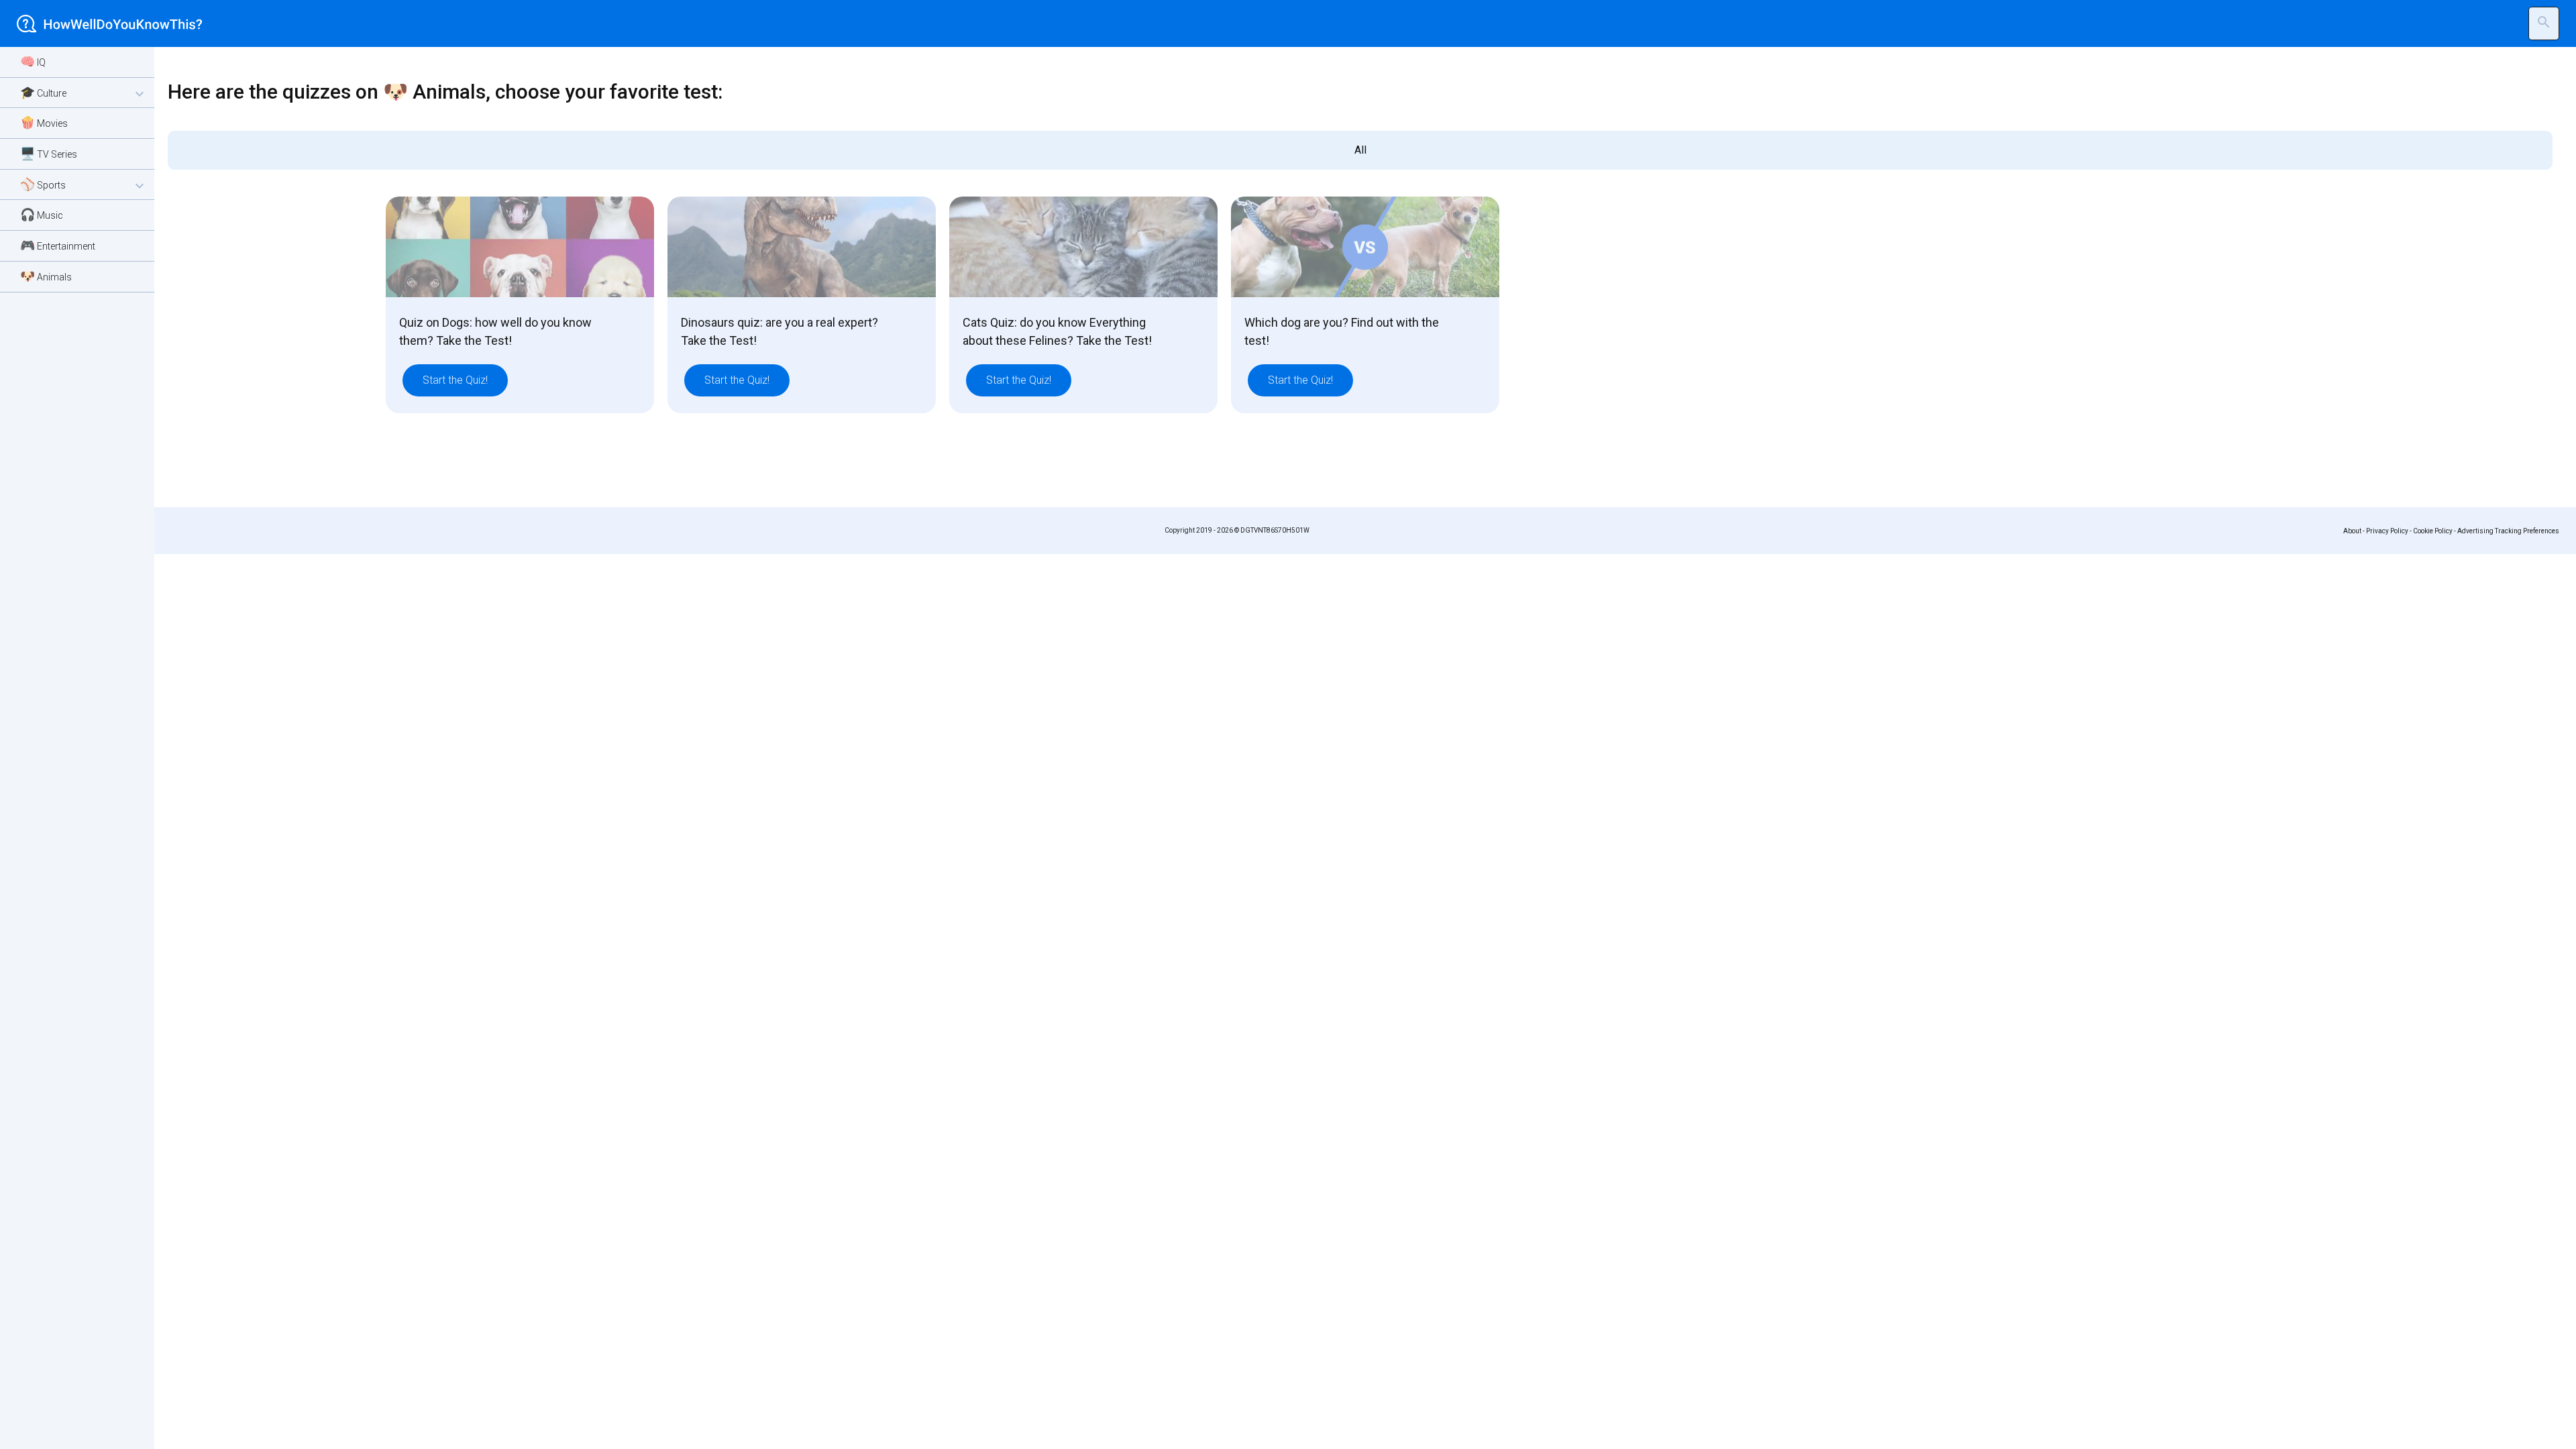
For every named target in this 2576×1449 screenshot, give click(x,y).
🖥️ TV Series (49, 153)
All (1360, 150)
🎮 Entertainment (58, 245)
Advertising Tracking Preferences (2508, 531)
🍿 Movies (44, 122)
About (2352, 531)
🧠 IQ (33, 61)
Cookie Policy (2433, 531)
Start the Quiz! (455, 380)
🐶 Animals (46, 276)
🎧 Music (42, 214)
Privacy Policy (2387, 531)
